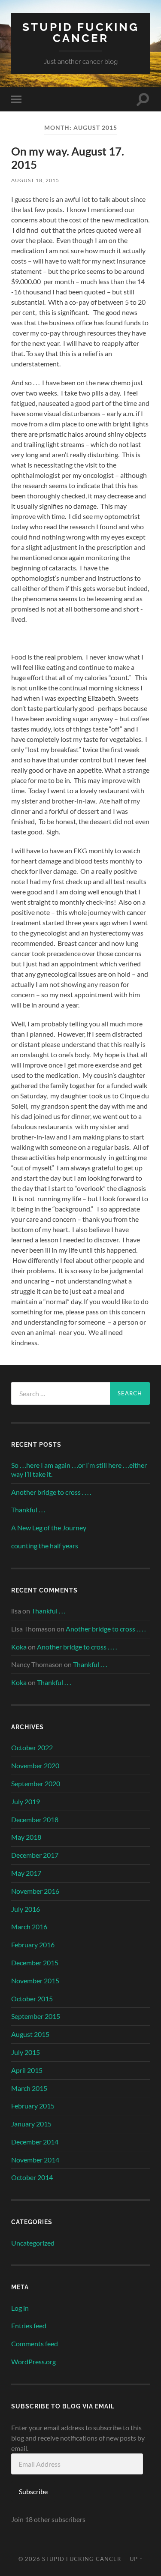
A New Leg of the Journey (49, 1528)
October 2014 (32, 2177)
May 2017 (26, 1873)
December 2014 (35, 2142)
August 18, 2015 (35, 180)
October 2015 (32, 1999)
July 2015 (26, 2052)
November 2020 (35, 1765)
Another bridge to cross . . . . (51, 1492)
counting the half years (45, 1546)
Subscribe (33, 2491)
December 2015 (35, 1963)
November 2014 (35, 2160)
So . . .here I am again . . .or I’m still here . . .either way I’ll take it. (79, 1469)
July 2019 (26, 1801)
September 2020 (36, 1783)
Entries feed (29, 2326)
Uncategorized (33, 2243)
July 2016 (26, 1909)
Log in (20, 2308)
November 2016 (35, 1891)
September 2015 (36, 2016)
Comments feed (35, 2344)
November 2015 (35, 1981)
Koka (19, 1647)
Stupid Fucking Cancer (81, 32)
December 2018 (35, 1819)
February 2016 (33, 1945)
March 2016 (29, 1927)
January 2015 (31, 2124)
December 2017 (35, 1855)
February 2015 (33, 2106)
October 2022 (32, 1747)
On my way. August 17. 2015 (68, 158)
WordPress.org (33, 2362)
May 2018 (26, 1837)
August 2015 (30, 2034)
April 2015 (27, 2070)
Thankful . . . (28, 1510)
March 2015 (29, 2088)
